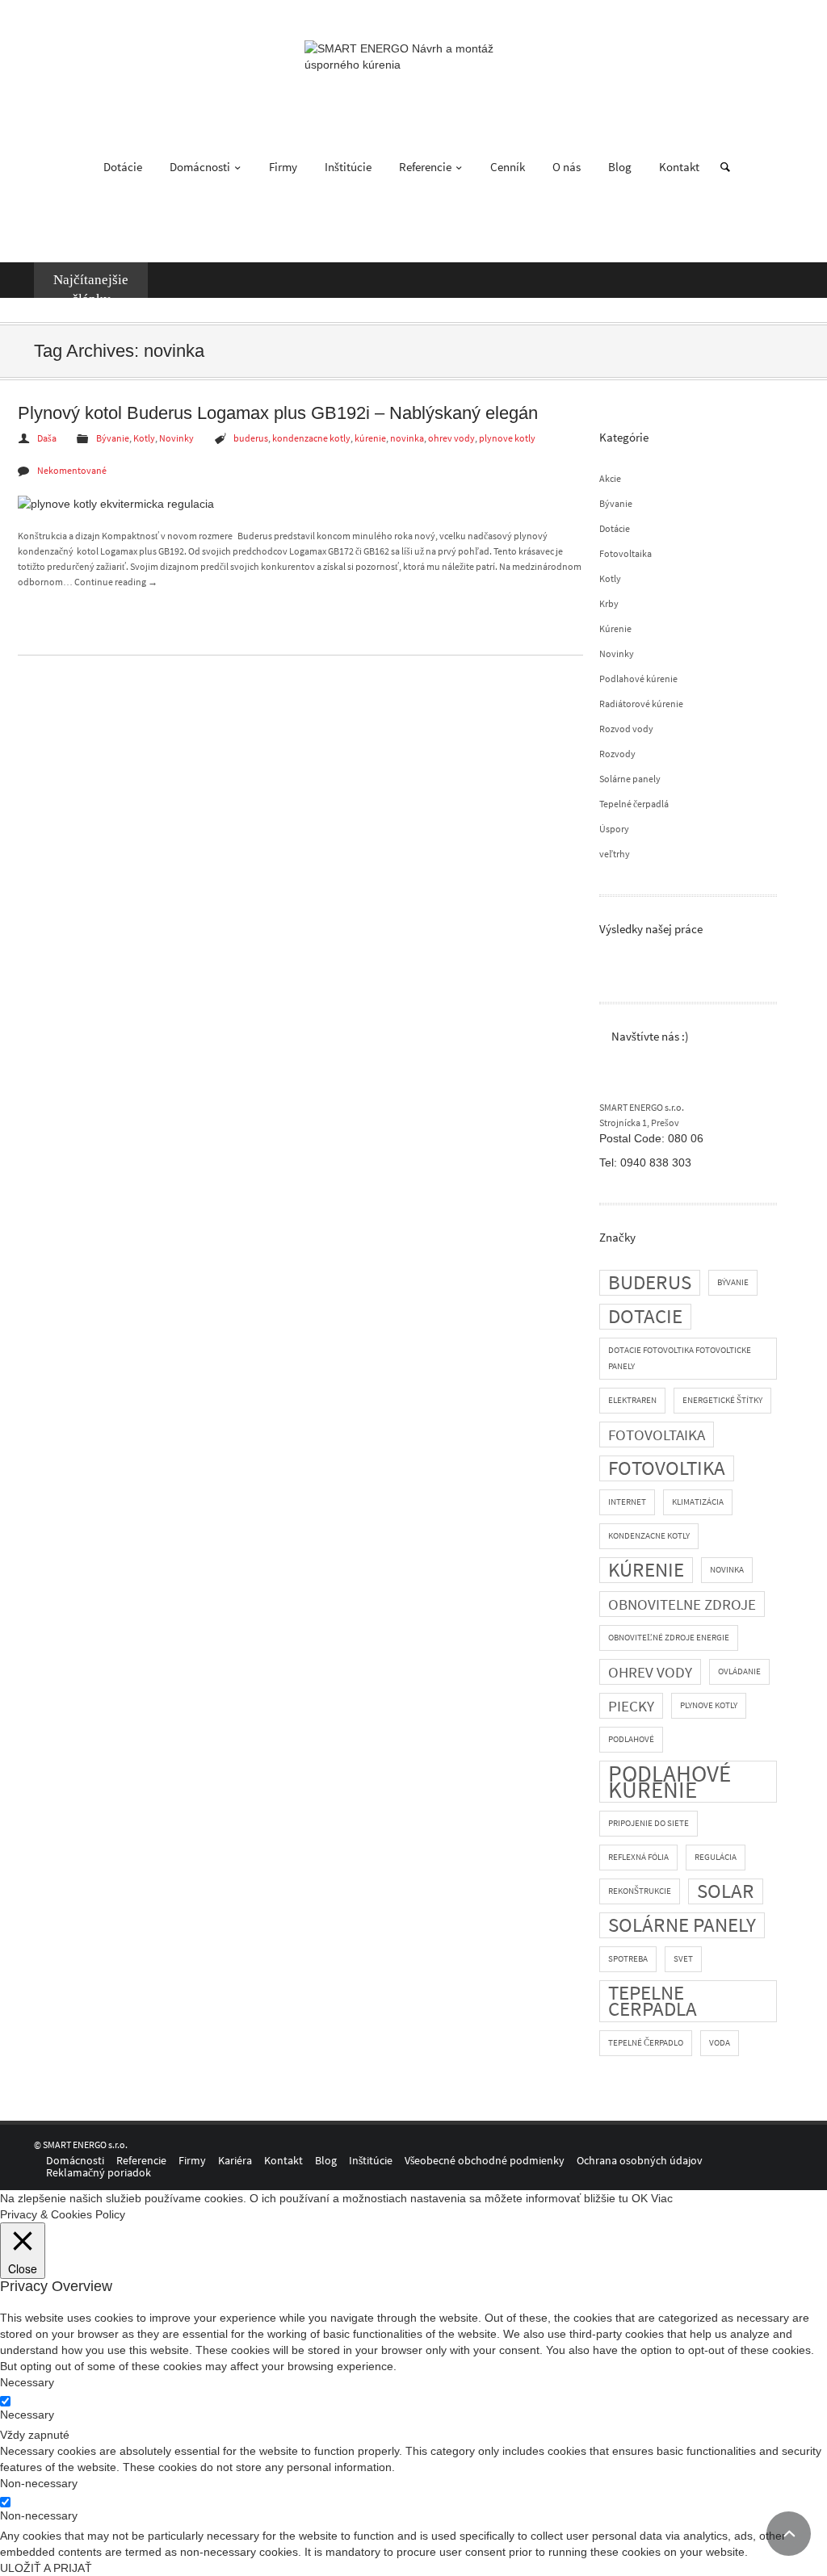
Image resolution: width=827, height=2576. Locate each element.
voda (720, 2043)
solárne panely (682, 1925)
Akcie (610, 478)
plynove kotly (709, 1705)
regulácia (716, 1857)
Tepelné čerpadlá (634, 804)
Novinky (617, 653)
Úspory (614, 829)
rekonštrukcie (640, 1891)
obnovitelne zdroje (682, 1604)
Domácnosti (201, 167)
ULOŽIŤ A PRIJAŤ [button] (46, 2568)
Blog (620, 167)
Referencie (426, 167)
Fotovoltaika (625, 553)
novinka (727, 1570)
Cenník (508, 167)
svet (683, 1959)
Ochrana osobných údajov (640, 2160)
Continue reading (116, 582)
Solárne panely (630, 779)
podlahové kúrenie (670, 1782)
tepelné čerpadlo (646, 2043)
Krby (609, 603)
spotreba (628, 1959)
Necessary (27, 2415)
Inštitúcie (348, 167)
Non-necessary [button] (39, 2483)
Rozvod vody (626, 729)
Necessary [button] (27, 2382)
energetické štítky (722, 1400)
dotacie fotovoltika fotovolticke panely (680, 1358)
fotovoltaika (657, 1435)
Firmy (283, 167)
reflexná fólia (638, 1857)
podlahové (631, 1739)
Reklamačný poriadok (99, 2172)
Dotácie (123, 167)
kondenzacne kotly (649, 1536)
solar (726, 1891)
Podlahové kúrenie (638, 679)
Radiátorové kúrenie (641, 704)
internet (627, 1502)
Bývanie (616, 503)
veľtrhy (615, 854)
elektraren (632, 1400)
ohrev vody (650, 1672)
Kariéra (235, 2160)
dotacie (645, 1316)
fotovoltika (667, 1468)
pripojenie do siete (649, 1823)
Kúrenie (615, 628)
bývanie (733, 1282)
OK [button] (640, 2198)
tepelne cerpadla (653, 2001)
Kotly (610, 578)
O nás (567, 167)
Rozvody (617, 754)
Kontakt (679, 167)
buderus (650, 1282)
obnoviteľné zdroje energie (669, 1638)
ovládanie (739, 1671)
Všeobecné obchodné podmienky (485, 2160)
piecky (631, 1706)
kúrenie (646, 1570)
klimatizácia (698, 1502)
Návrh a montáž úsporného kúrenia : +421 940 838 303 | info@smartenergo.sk (191, 15)
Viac (662, 2198)
